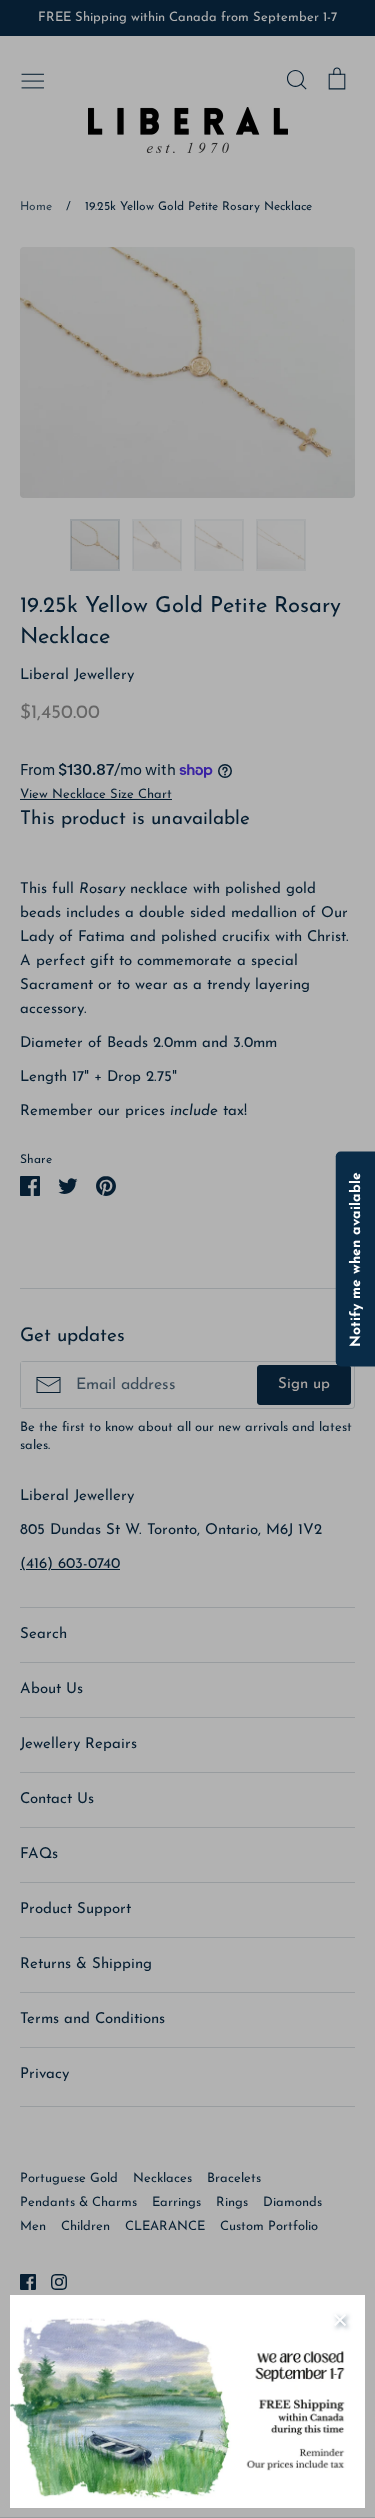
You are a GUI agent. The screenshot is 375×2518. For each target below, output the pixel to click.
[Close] (340, 2320)
